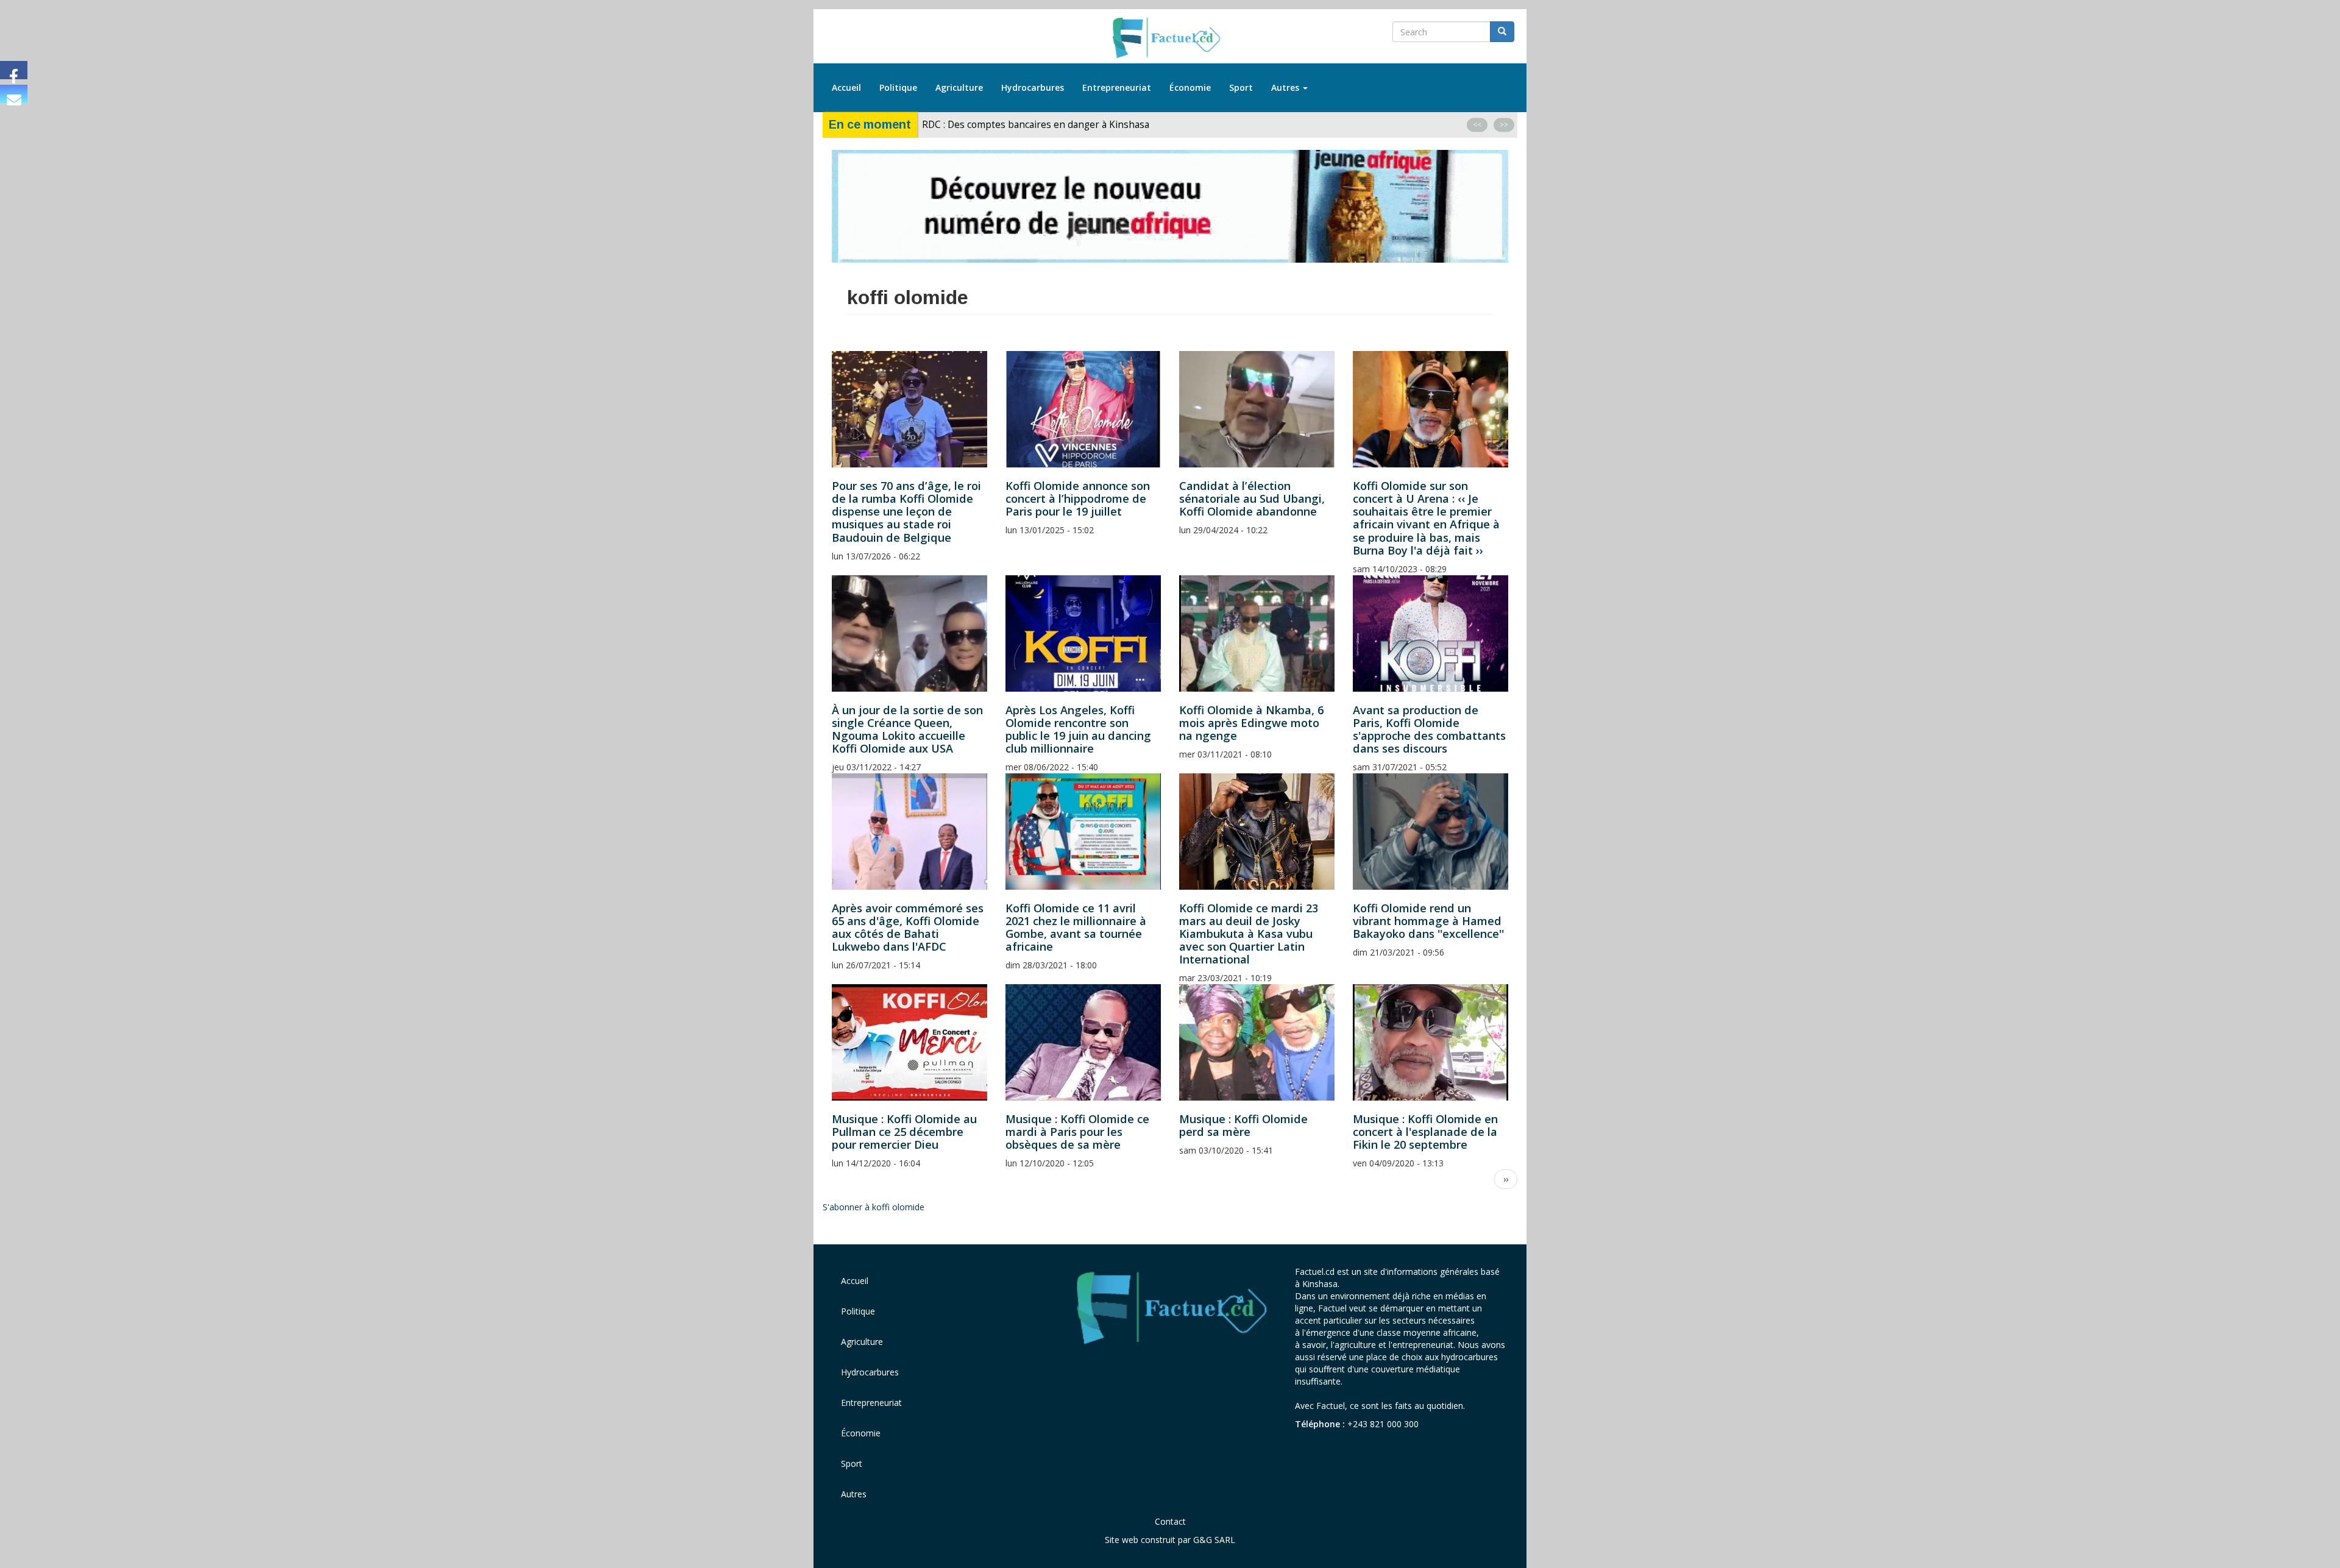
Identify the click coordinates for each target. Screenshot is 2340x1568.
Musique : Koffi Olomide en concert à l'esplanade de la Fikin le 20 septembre (1425, 1132)
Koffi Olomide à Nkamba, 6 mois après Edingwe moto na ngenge (1251, 723)
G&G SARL (1214, 1540)
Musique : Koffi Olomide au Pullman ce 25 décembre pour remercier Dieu (904, 1132)
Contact (1170, 1521)
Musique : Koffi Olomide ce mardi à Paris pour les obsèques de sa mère (1077, 1132)
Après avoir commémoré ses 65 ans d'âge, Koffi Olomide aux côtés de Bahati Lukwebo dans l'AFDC (908, 927)
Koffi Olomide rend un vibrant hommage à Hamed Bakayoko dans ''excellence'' (1428, 921)
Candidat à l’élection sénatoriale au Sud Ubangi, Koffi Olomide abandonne (1252, 498)
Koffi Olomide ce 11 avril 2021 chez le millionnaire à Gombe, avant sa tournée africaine (1076, 927)
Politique (898, 87)
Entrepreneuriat (1117, 87)
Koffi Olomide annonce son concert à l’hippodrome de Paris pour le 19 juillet (1078, 498)
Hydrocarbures (1033, 87)
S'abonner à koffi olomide (874, 1207)
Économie (1190, 87)
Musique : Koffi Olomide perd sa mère (1243, 1125)
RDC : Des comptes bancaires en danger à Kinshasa (1036, 125)
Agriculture (959, 87)
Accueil (846, 87)
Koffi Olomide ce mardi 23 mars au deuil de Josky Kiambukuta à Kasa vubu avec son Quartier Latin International (1249, 934)
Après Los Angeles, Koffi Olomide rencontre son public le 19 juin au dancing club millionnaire (1078, 729)
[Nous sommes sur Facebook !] (14, 70)
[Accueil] (1170, 38)
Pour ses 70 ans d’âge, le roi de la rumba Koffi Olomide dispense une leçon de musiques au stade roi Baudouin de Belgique (906, 511)
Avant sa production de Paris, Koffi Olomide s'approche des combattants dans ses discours (1429, 729)
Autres (1286, 87)
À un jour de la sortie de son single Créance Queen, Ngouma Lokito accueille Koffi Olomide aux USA (907, 729)
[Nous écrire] (14, 94)
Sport (1241, 87)
